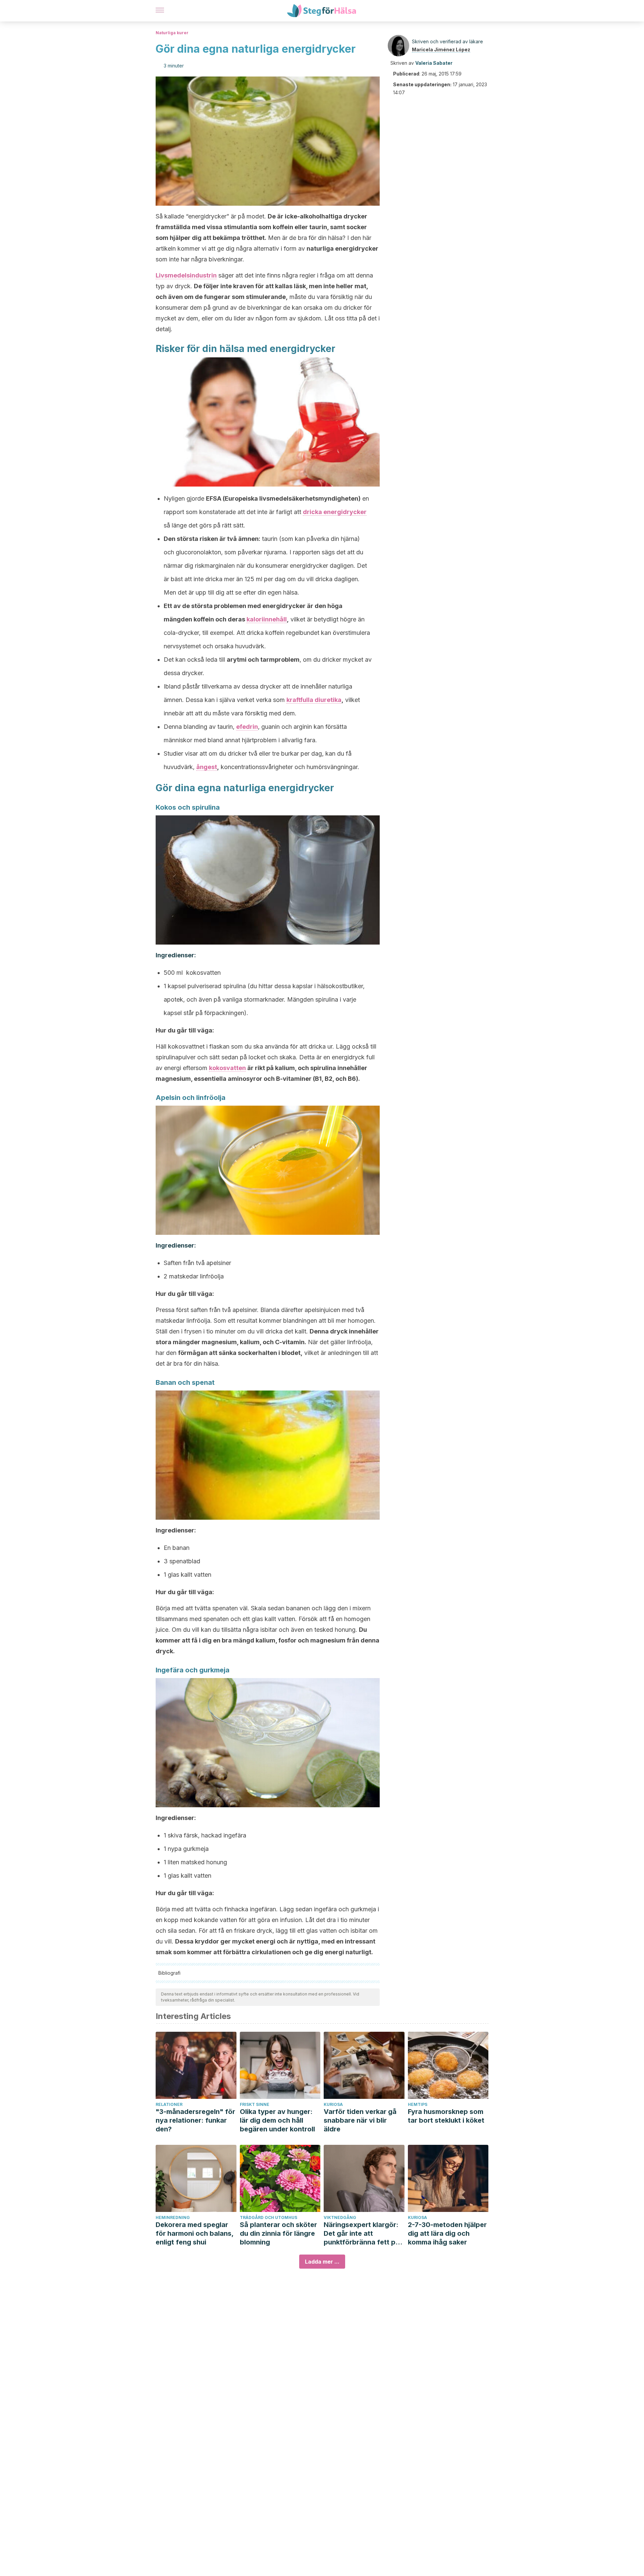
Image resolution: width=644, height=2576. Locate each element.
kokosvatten (227, 1068)
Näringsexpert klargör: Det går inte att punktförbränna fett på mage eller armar (362, 2234)
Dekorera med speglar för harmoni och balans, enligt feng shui (195, 2233)
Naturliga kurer (172, 33)
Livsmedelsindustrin (186, 275)
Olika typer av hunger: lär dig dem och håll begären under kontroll (277, 2120)
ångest (207, 767)
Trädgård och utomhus (269, 2217)
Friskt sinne (255, 2104)
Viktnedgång (340, 2217)
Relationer (169, 2104)
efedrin (247, 727)
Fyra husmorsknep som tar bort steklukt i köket (446, 2116)
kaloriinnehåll (267, 619)
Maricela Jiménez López (441, 49)
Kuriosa (333, 2104)
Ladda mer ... (322, 2262)
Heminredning (173, 2217)
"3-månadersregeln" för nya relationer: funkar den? (195, 2120)
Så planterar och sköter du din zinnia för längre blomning (278, 2233)
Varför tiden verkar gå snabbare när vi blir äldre (360, 2120)
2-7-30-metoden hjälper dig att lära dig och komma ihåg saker (447, 2233)
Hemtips (418, 2104)
